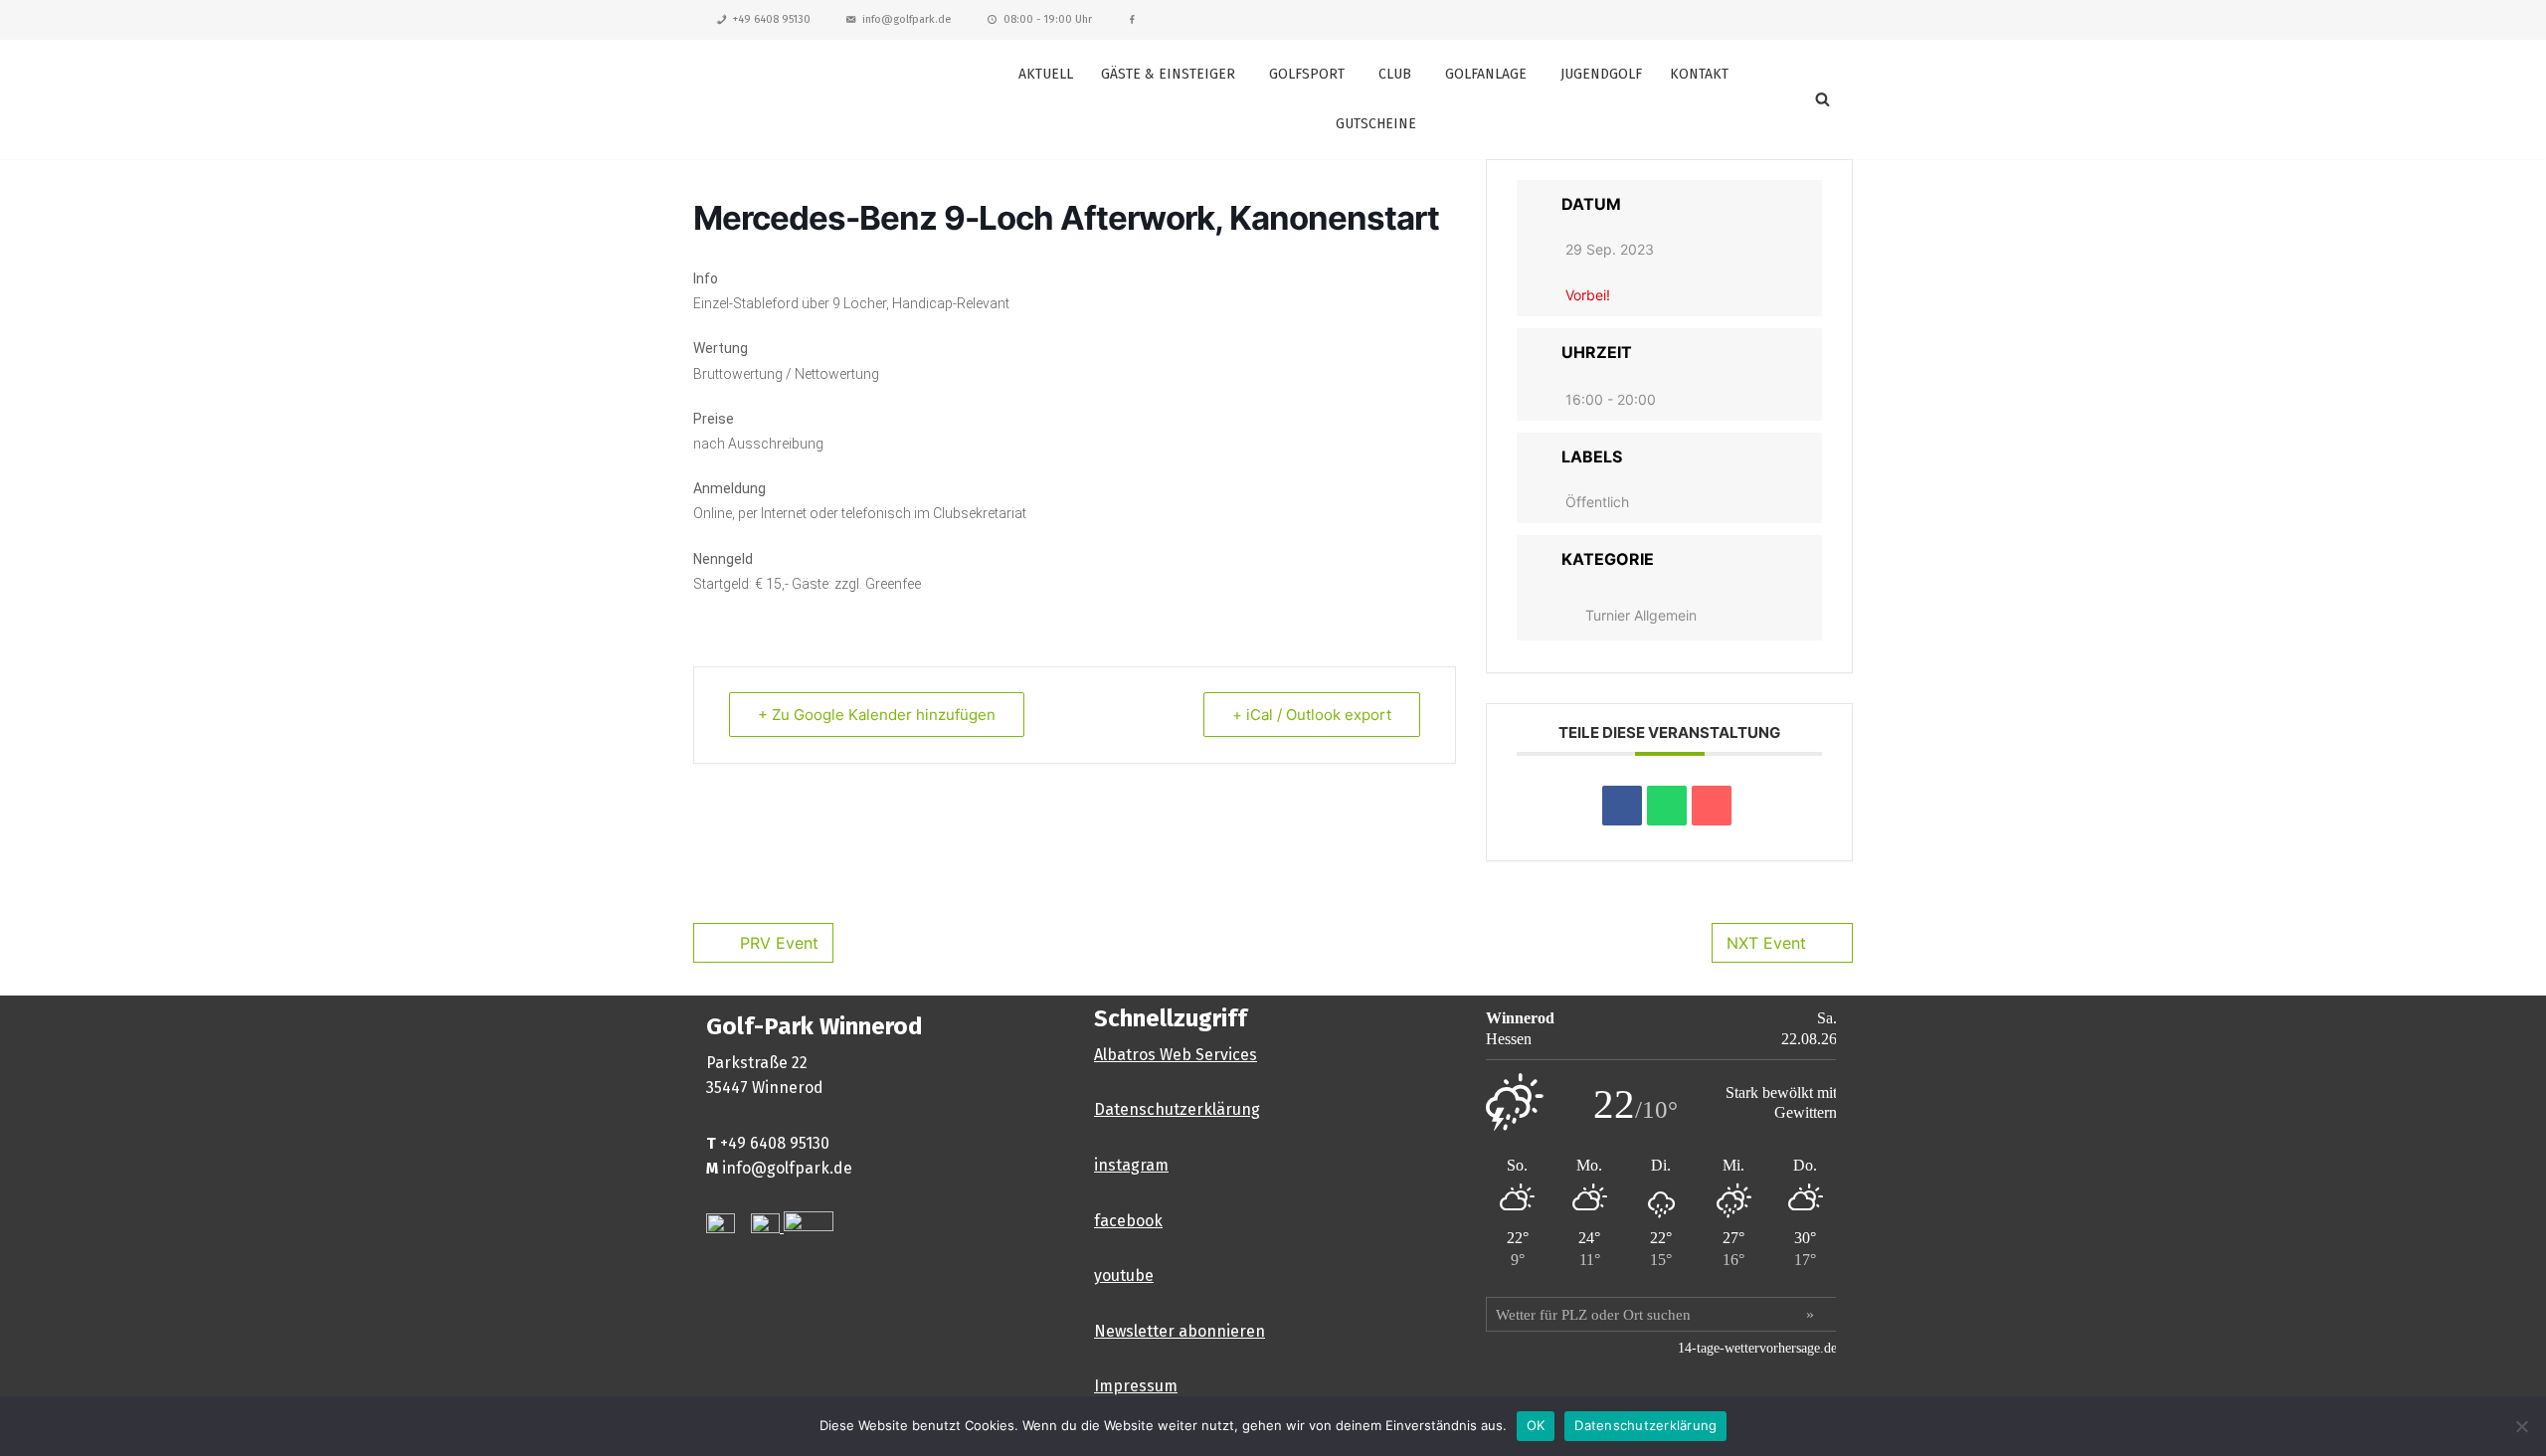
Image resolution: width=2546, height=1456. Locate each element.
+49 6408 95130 (772, 19)
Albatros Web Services (1176, 1055)
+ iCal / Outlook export (1312, 715)
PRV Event (779, 943)
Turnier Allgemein (1641, 615)
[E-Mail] (1712, 806)
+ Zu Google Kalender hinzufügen (877, 715)
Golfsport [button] (1307, 74)
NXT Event (1766, 943)
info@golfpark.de (907, 19)
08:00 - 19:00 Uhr (1048, 19)
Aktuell (1046, 74)
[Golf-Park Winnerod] (816, 99)
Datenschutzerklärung (1177, 1109)
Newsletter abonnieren (1180, 1331)
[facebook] (1132, 20)
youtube (1124, 1275)
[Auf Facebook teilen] (1622, 806)
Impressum (1136, 1386)
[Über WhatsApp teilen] (1667, 806)
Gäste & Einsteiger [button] (1168, 74)
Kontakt (1699, 74)
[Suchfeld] (1822, 99)
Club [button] (1395, 74)
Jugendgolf (1601, 74)
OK (1536, 1425)
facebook (1128, 1221)
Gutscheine (1376, 124)
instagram (1131, 1165)
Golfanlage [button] (1486, 74)
